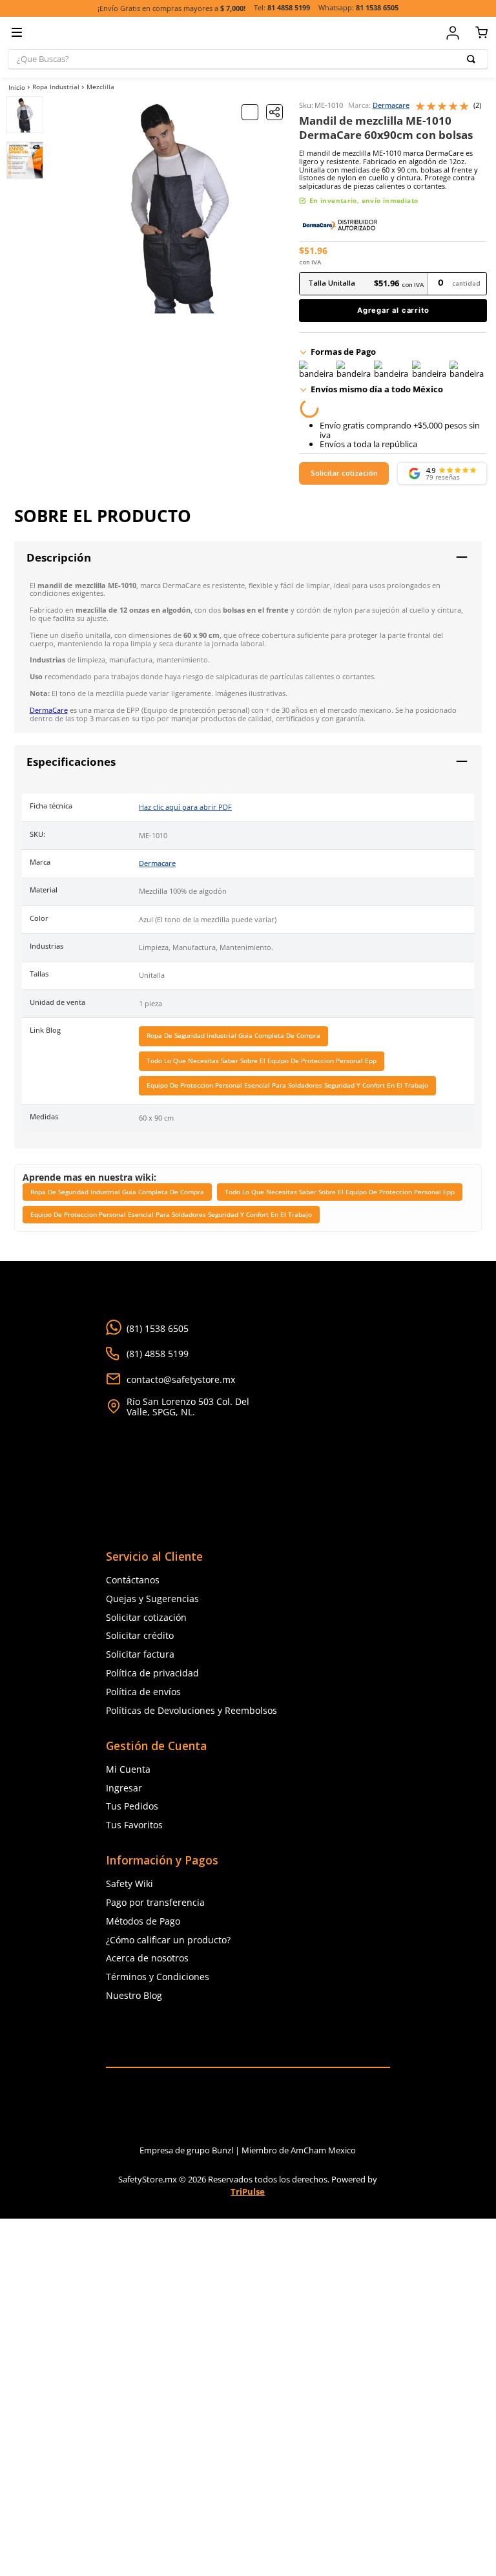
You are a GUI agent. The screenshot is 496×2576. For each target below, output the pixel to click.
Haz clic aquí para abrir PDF (185, 808)
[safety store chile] (248, 2036)
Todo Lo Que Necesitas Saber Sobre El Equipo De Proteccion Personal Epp (262, 1061)
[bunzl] (173, 2111)
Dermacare (391, 106)
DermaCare (49, 711)
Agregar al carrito (393, 310)
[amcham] (323, 2111)
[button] (274, 112)
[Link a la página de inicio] (17, 87)
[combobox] (248, 59)
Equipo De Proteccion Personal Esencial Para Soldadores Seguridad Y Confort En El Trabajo (287, 1086)
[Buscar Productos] (473, 59)
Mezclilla (100, 87)
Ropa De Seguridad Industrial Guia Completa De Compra (233, 1036)
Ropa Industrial (56, 87)
